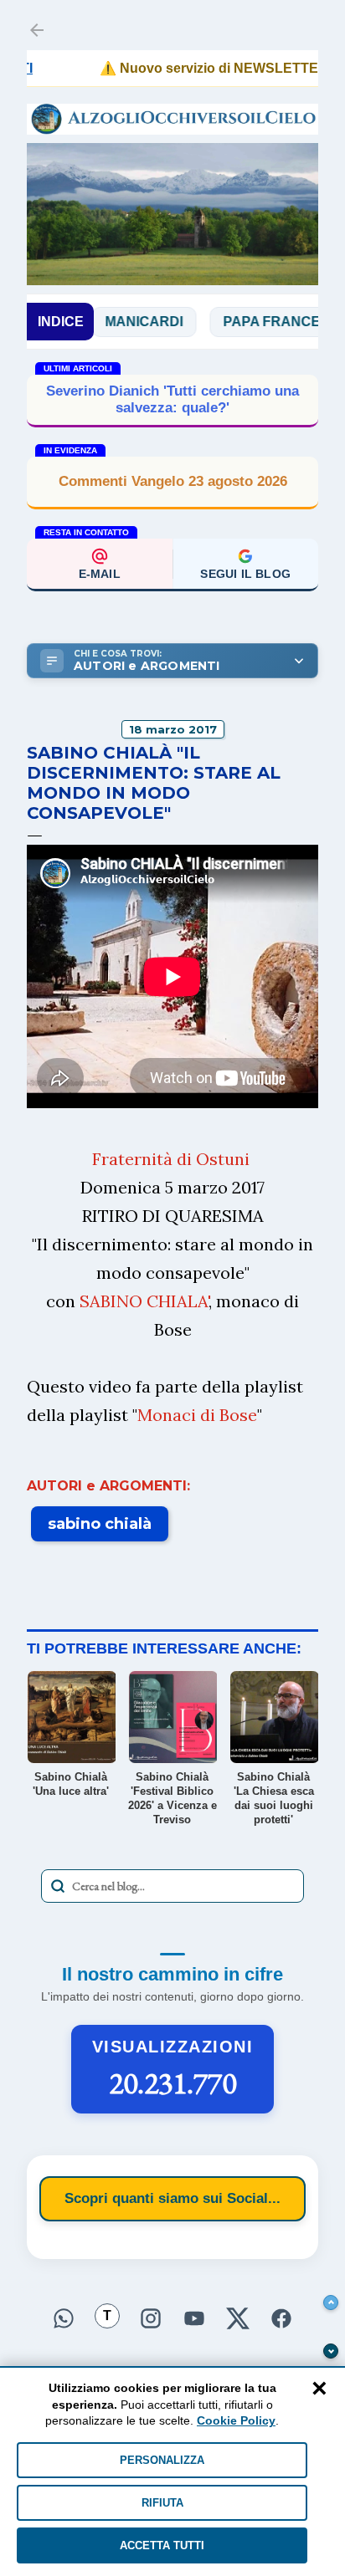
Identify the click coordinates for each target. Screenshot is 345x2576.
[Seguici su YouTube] (194, 2320)
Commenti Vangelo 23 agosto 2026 (173, 481)
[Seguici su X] (238, 2320)
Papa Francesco (260, 322)
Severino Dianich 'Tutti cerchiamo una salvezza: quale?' (172, 399)
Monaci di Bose (197, 1415)
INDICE (61, 322)
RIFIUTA (162, 2503)
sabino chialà (100, 1524)
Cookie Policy (236, 2420)
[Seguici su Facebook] (281, 2320)
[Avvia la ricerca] (58, 1886)
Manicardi (118, 322)
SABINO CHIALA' (144, 1301)
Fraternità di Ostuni (171, 1159)
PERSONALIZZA (162, 2460)
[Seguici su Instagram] (151, 2320)
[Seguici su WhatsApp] (64, 2320)
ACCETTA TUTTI (162, 2545)
